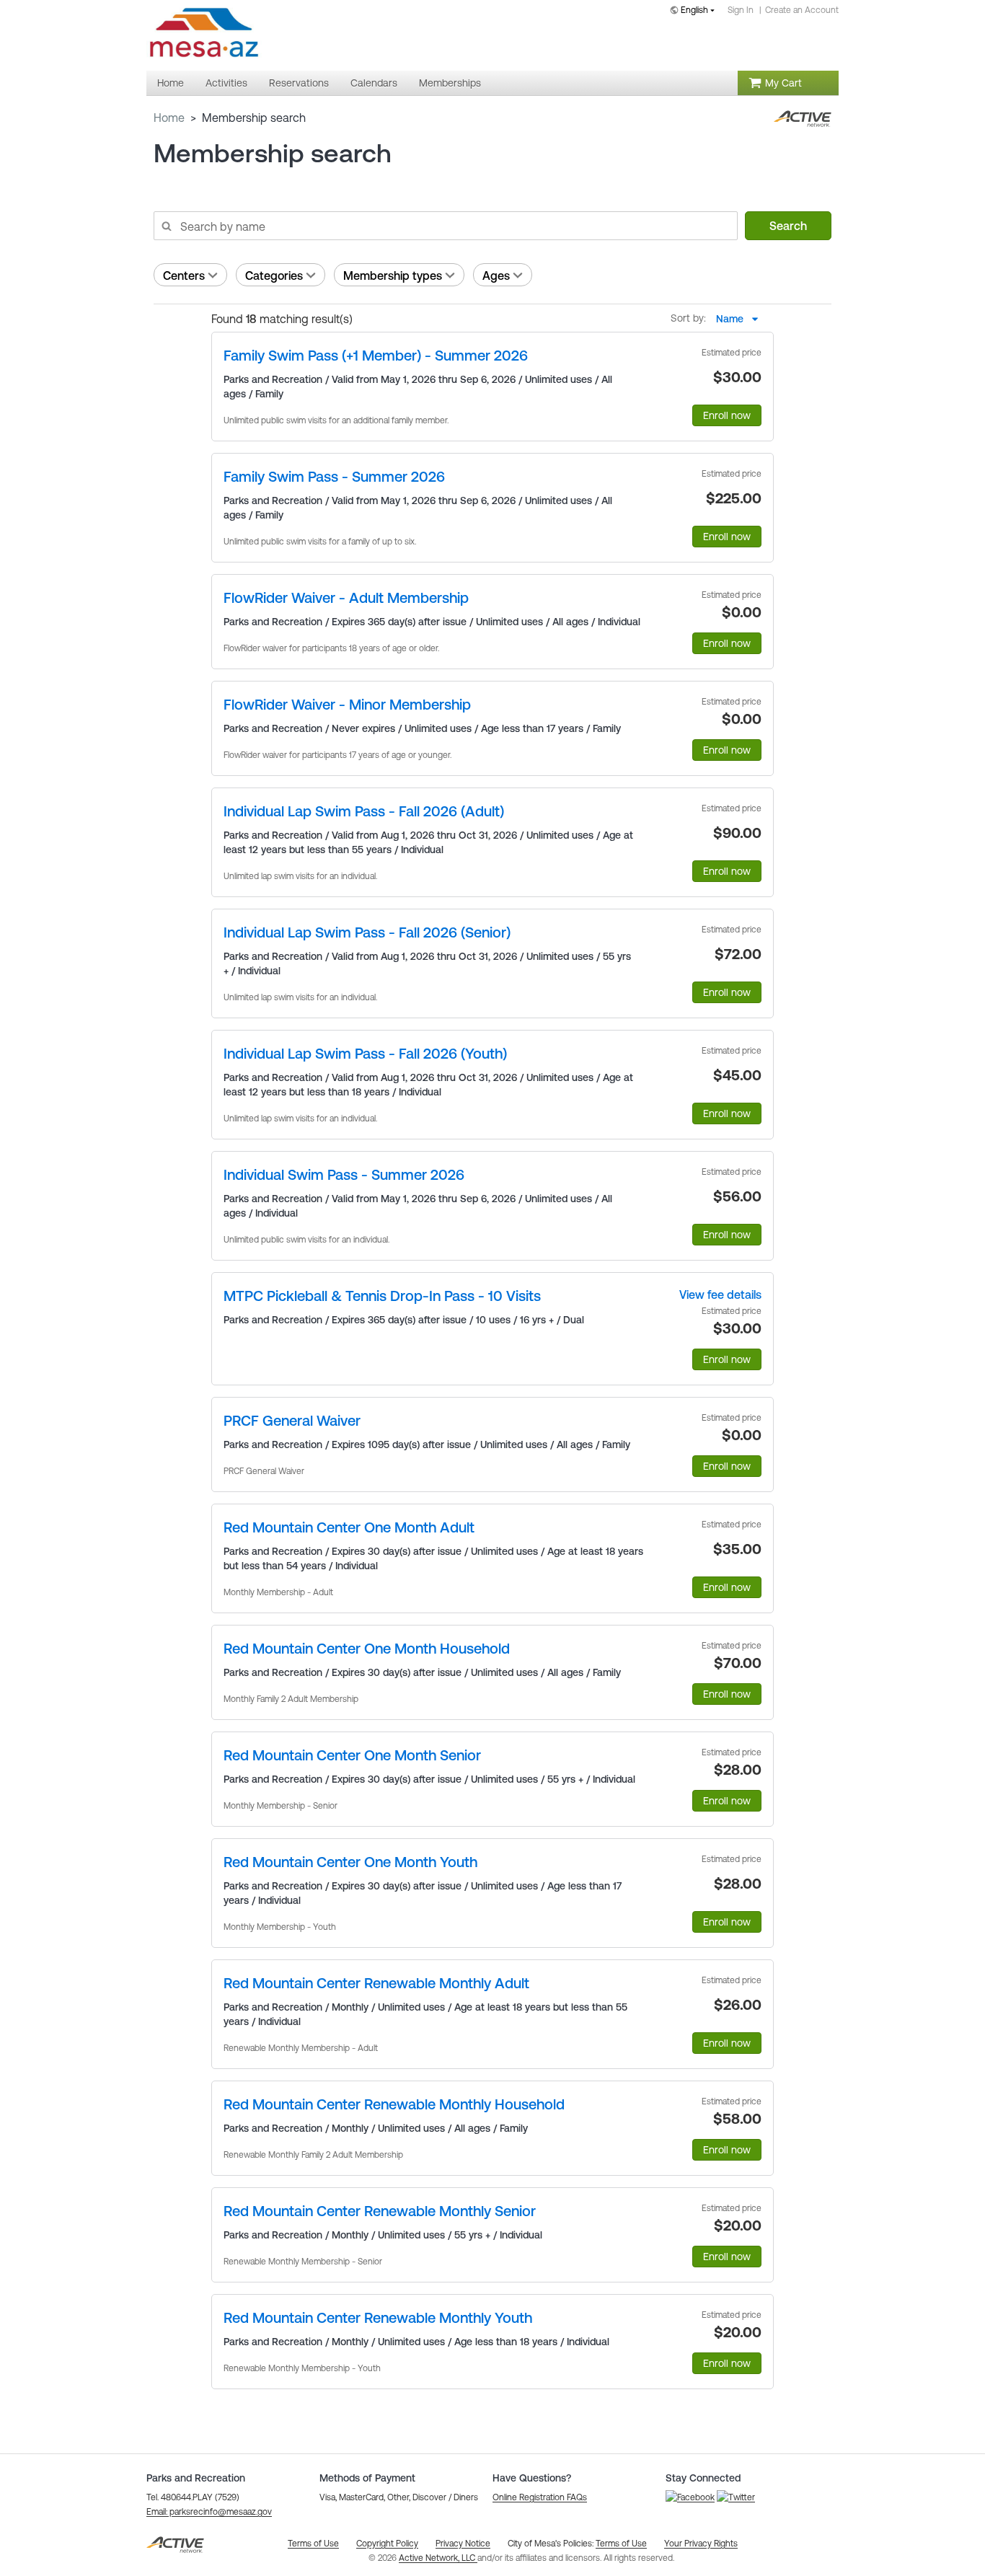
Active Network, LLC (438, 2558)
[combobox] (695, 11)
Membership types (393, 275)
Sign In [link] (741, 10)
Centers (184, 275)
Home (169, 118)
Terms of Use (621, 2544)
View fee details (720, 1294)
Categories (274, 275)
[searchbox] (445, 226)
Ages (496, 275)
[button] (209, 2512)
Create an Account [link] (802, 10)
